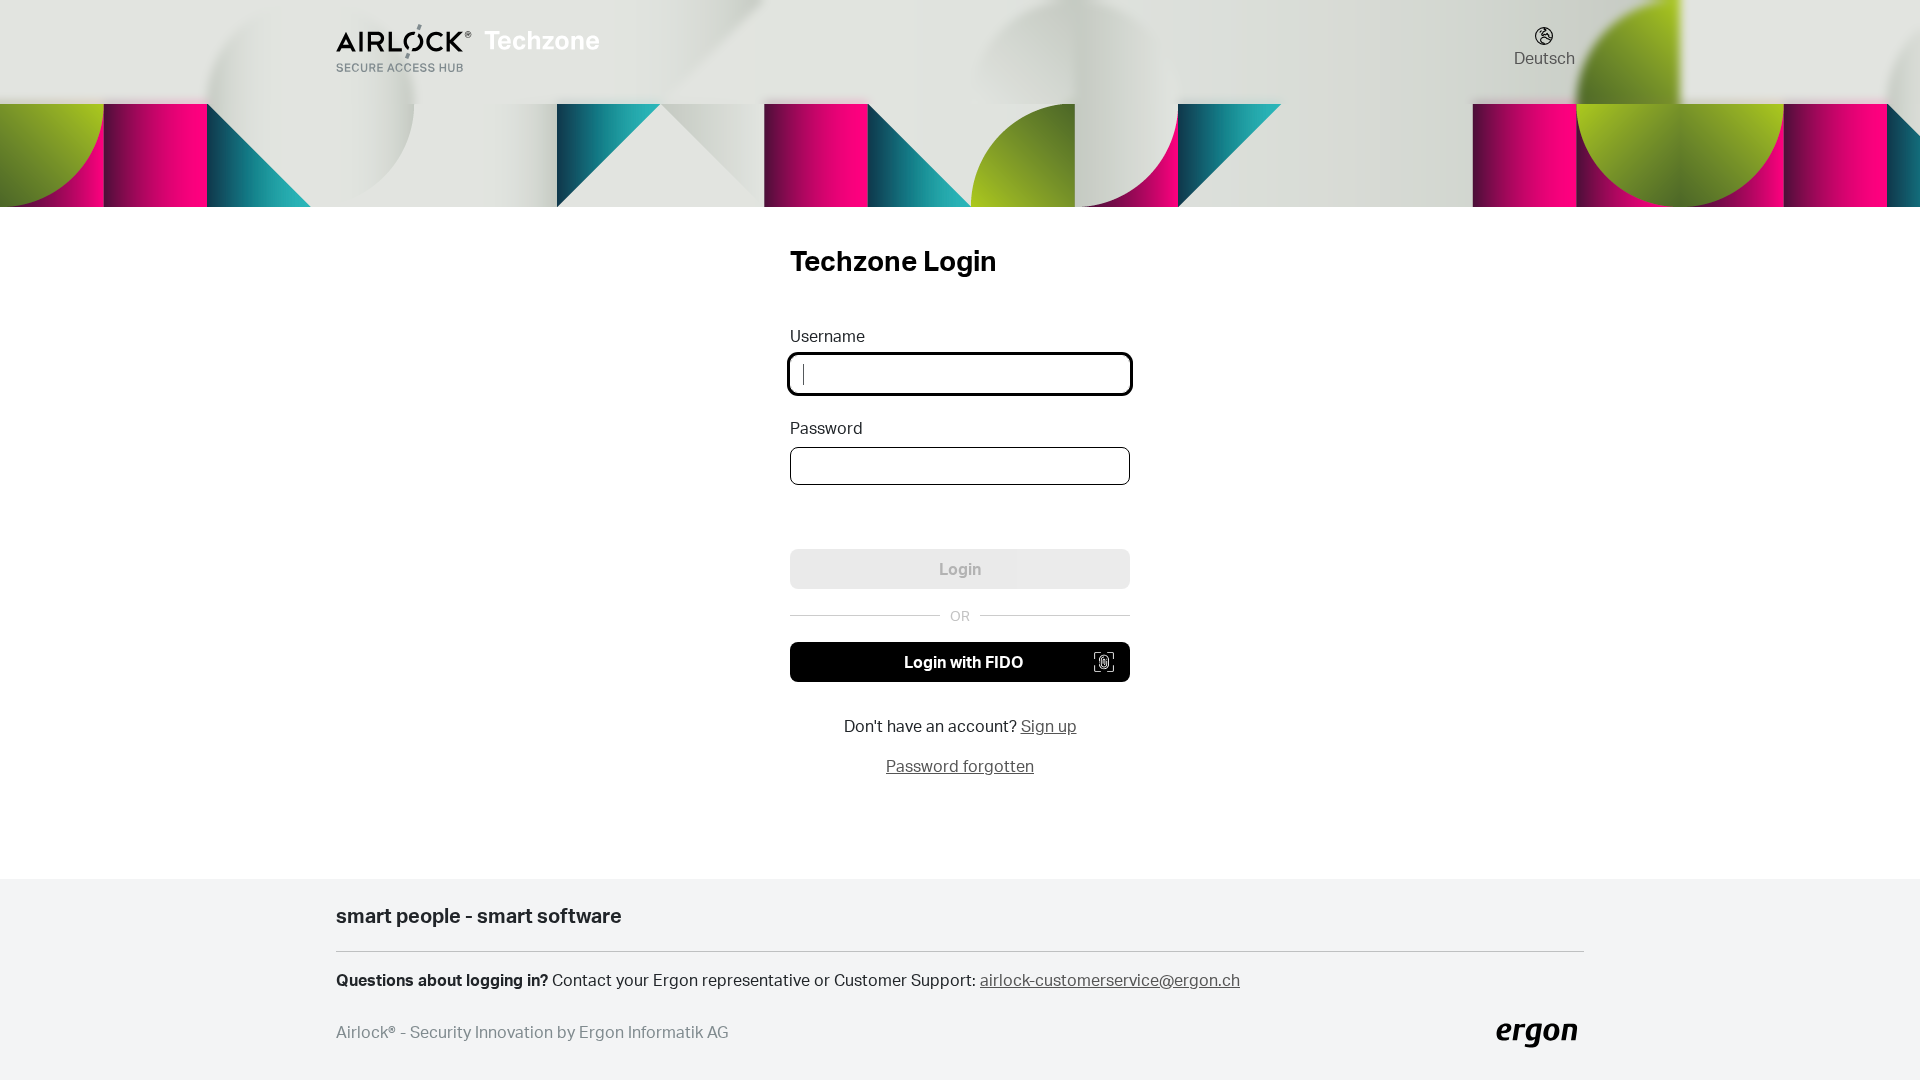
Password (826, 427)
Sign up (1049, 725)
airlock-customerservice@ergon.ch (1110, 979)
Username (827, 335)
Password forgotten (960, 765)
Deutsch (1544, 57)
